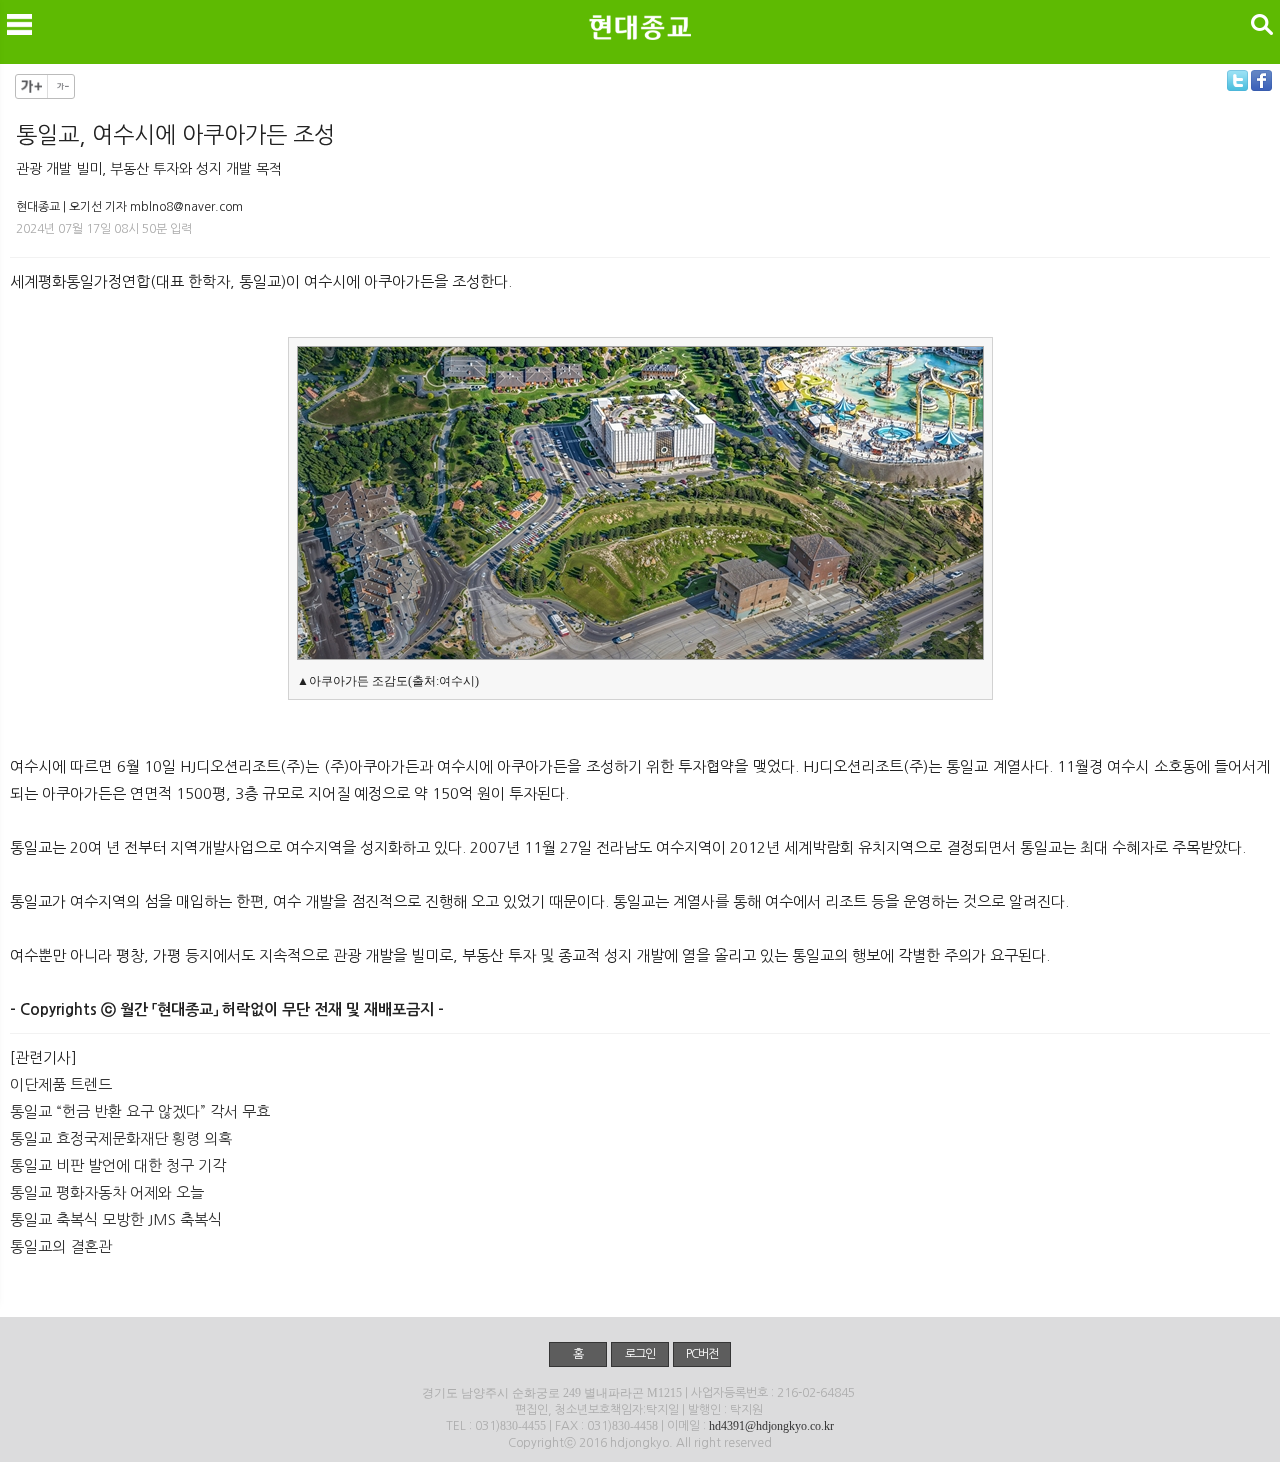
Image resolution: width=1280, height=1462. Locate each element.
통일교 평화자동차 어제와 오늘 (107, 1192)
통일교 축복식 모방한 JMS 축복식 (116, 1219)
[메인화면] (640, 26)
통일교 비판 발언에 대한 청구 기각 (118, 1165)
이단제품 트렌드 (61, 1084)
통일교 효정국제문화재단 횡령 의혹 (121, 1138)
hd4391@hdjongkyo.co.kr (771, 1426)
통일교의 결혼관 (61, 1246)
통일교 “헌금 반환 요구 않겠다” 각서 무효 (140, 1111)
